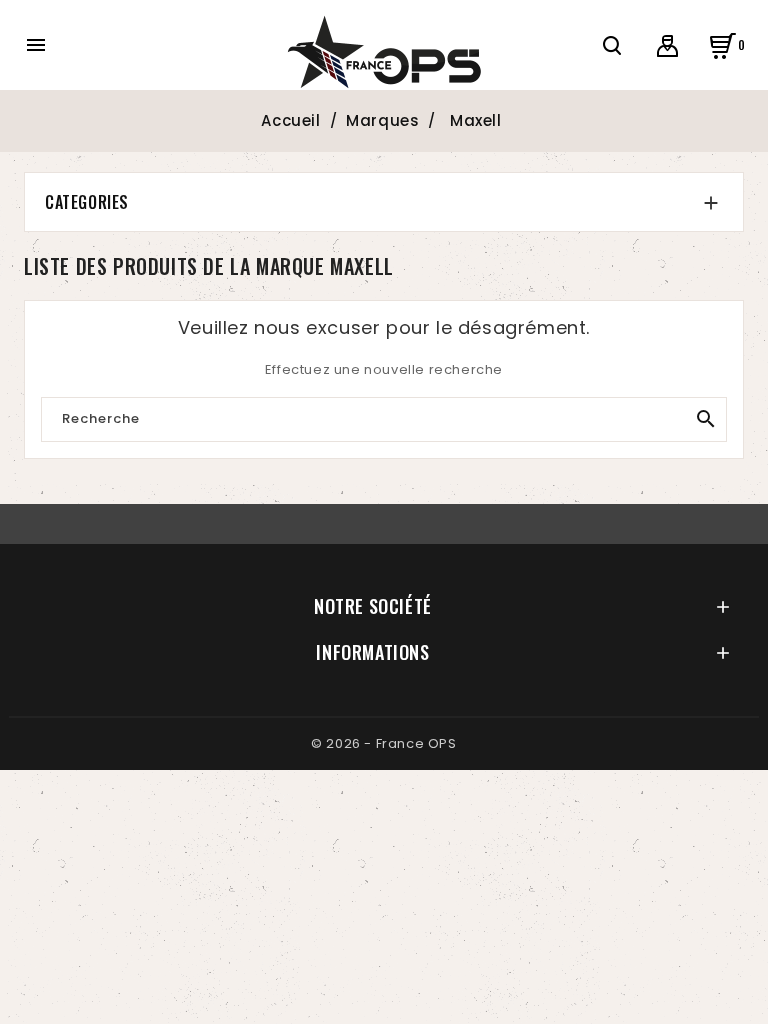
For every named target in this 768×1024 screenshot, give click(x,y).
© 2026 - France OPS (383, 743)
